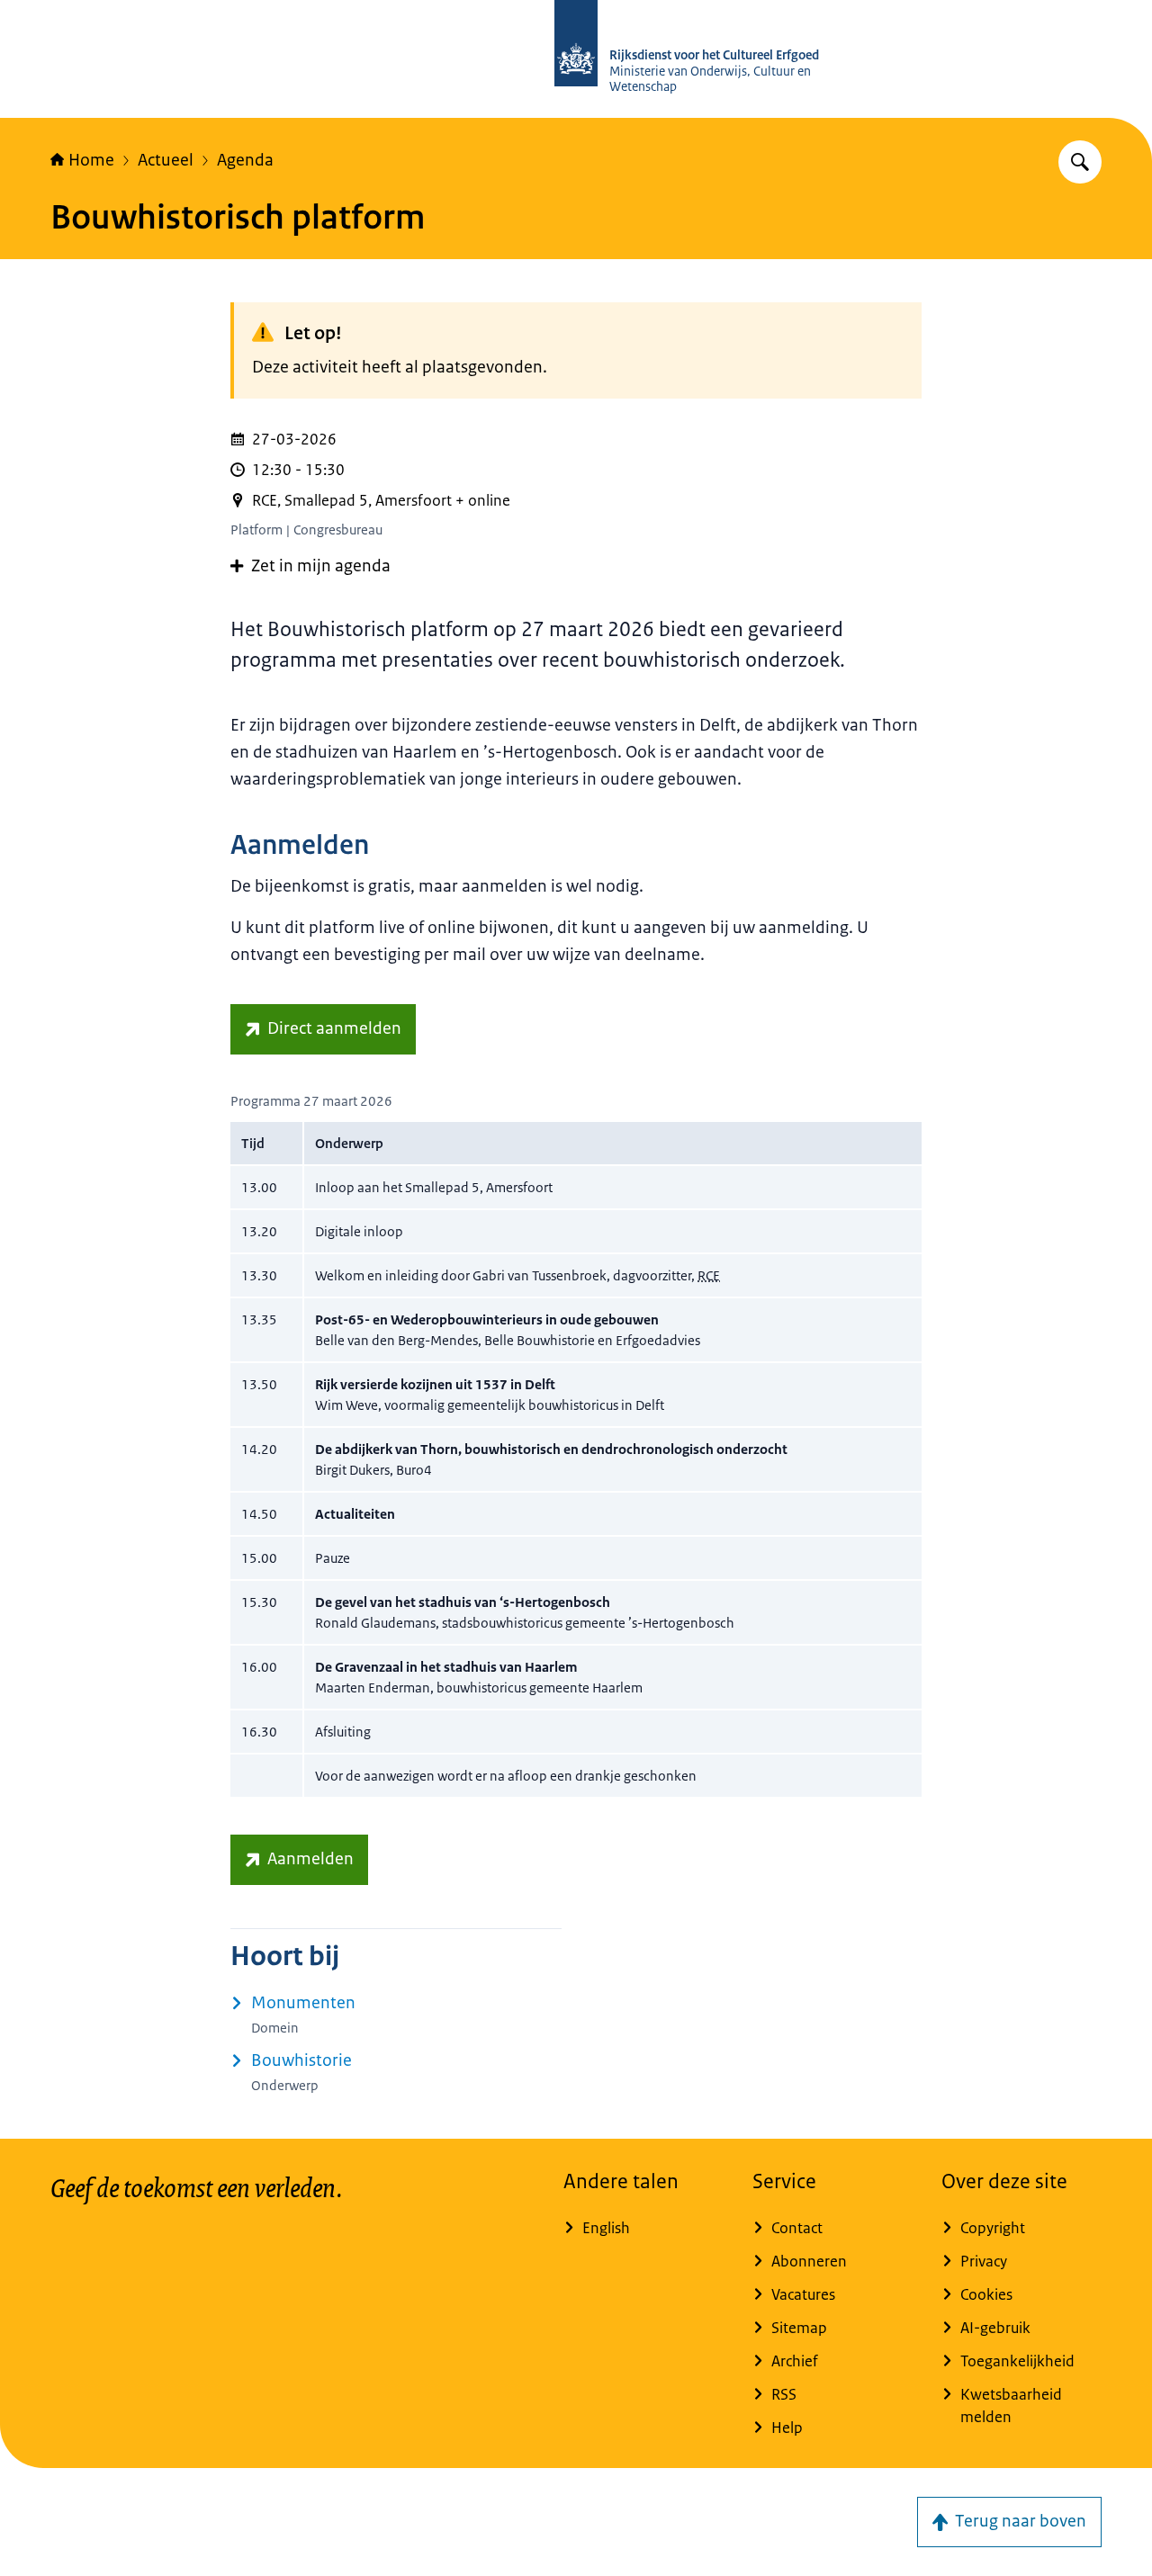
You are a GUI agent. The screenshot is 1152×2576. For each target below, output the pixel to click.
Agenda (245, 160)
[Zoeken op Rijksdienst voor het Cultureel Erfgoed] (1080, 162)
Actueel (166, 160)
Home (91, 160)
